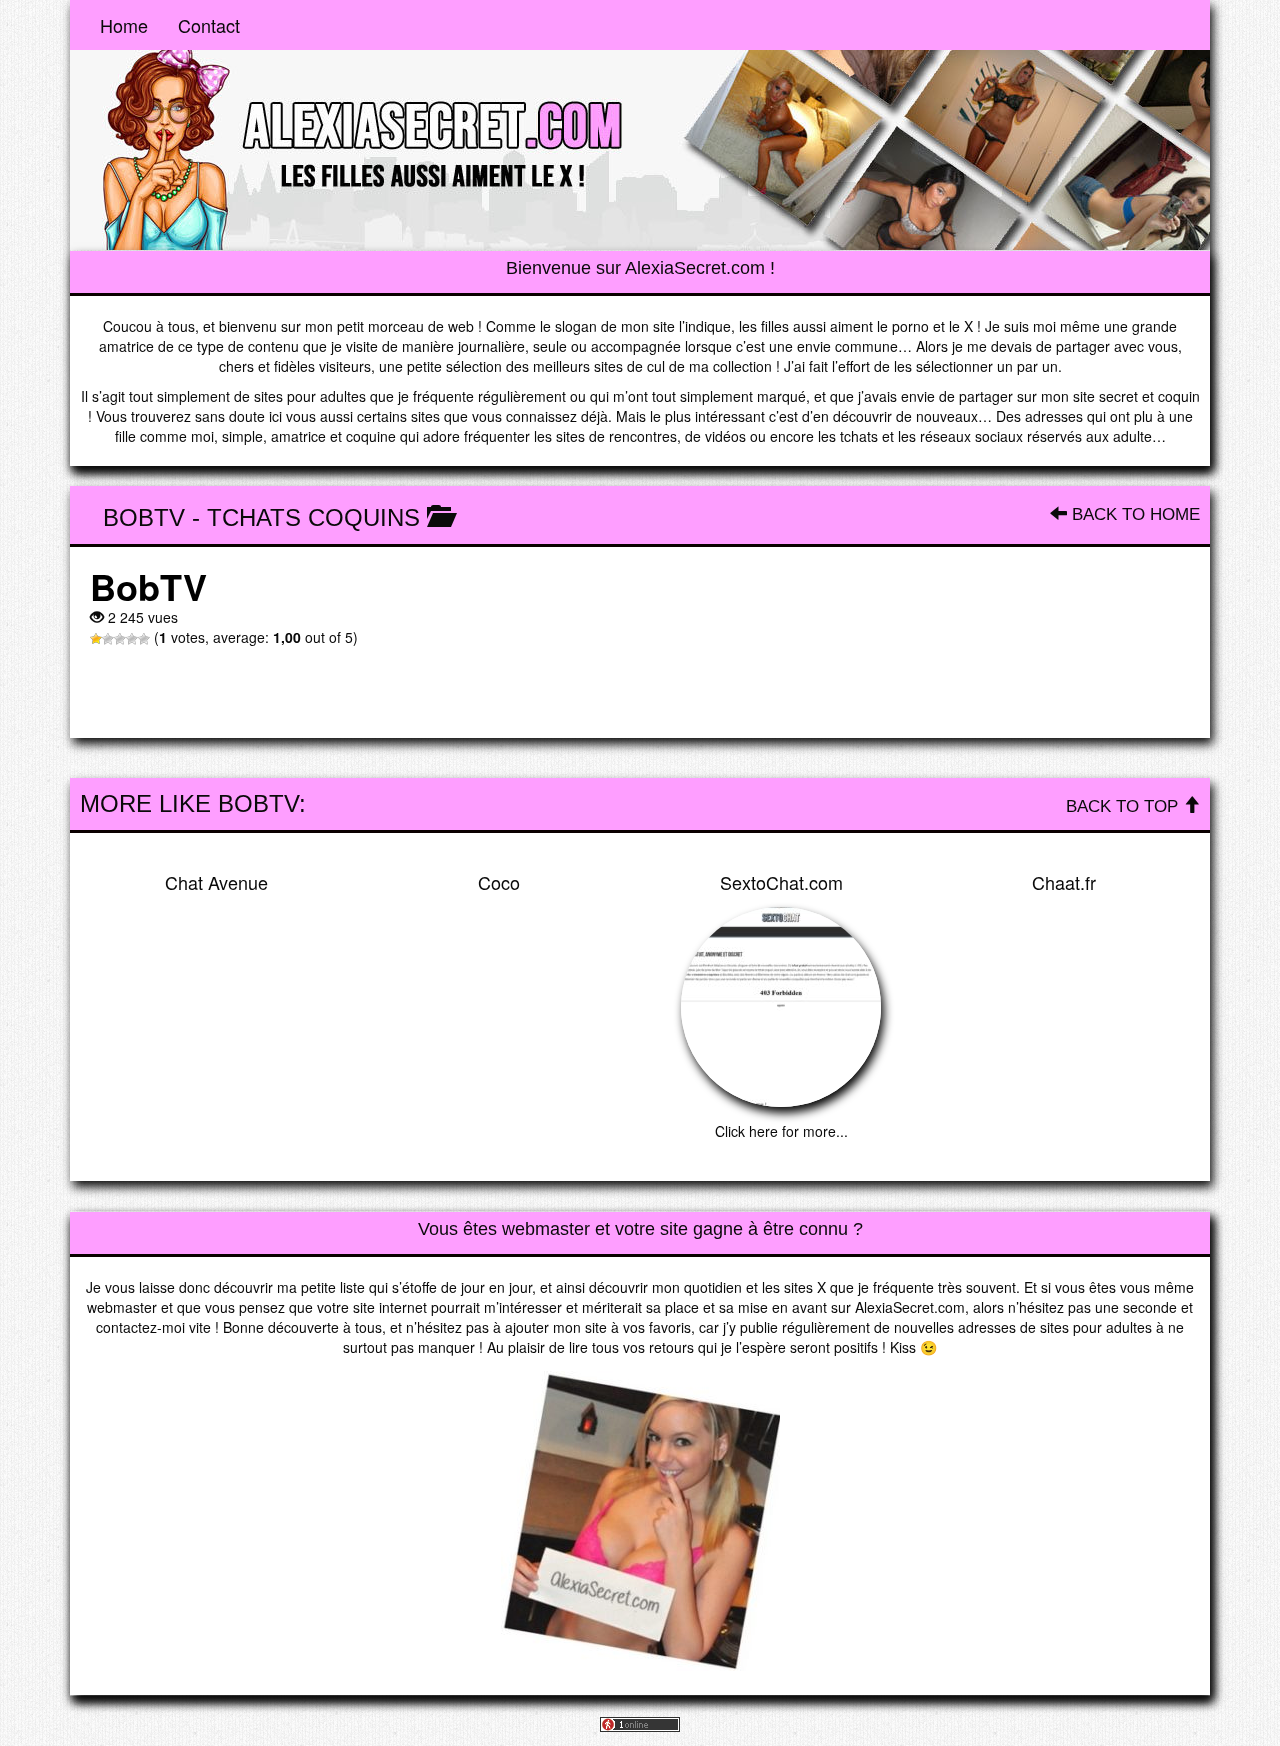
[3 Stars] (120, 639)
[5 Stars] (144, 639)
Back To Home (1133, 514)
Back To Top (1124, 806)
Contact (209, 25)
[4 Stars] (132, 639)
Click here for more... (781, 1131)
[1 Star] (96, 639)
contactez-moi (140, 1327)
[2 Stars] (108, 639)
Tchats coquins (313, 517)
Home (124, 25)
